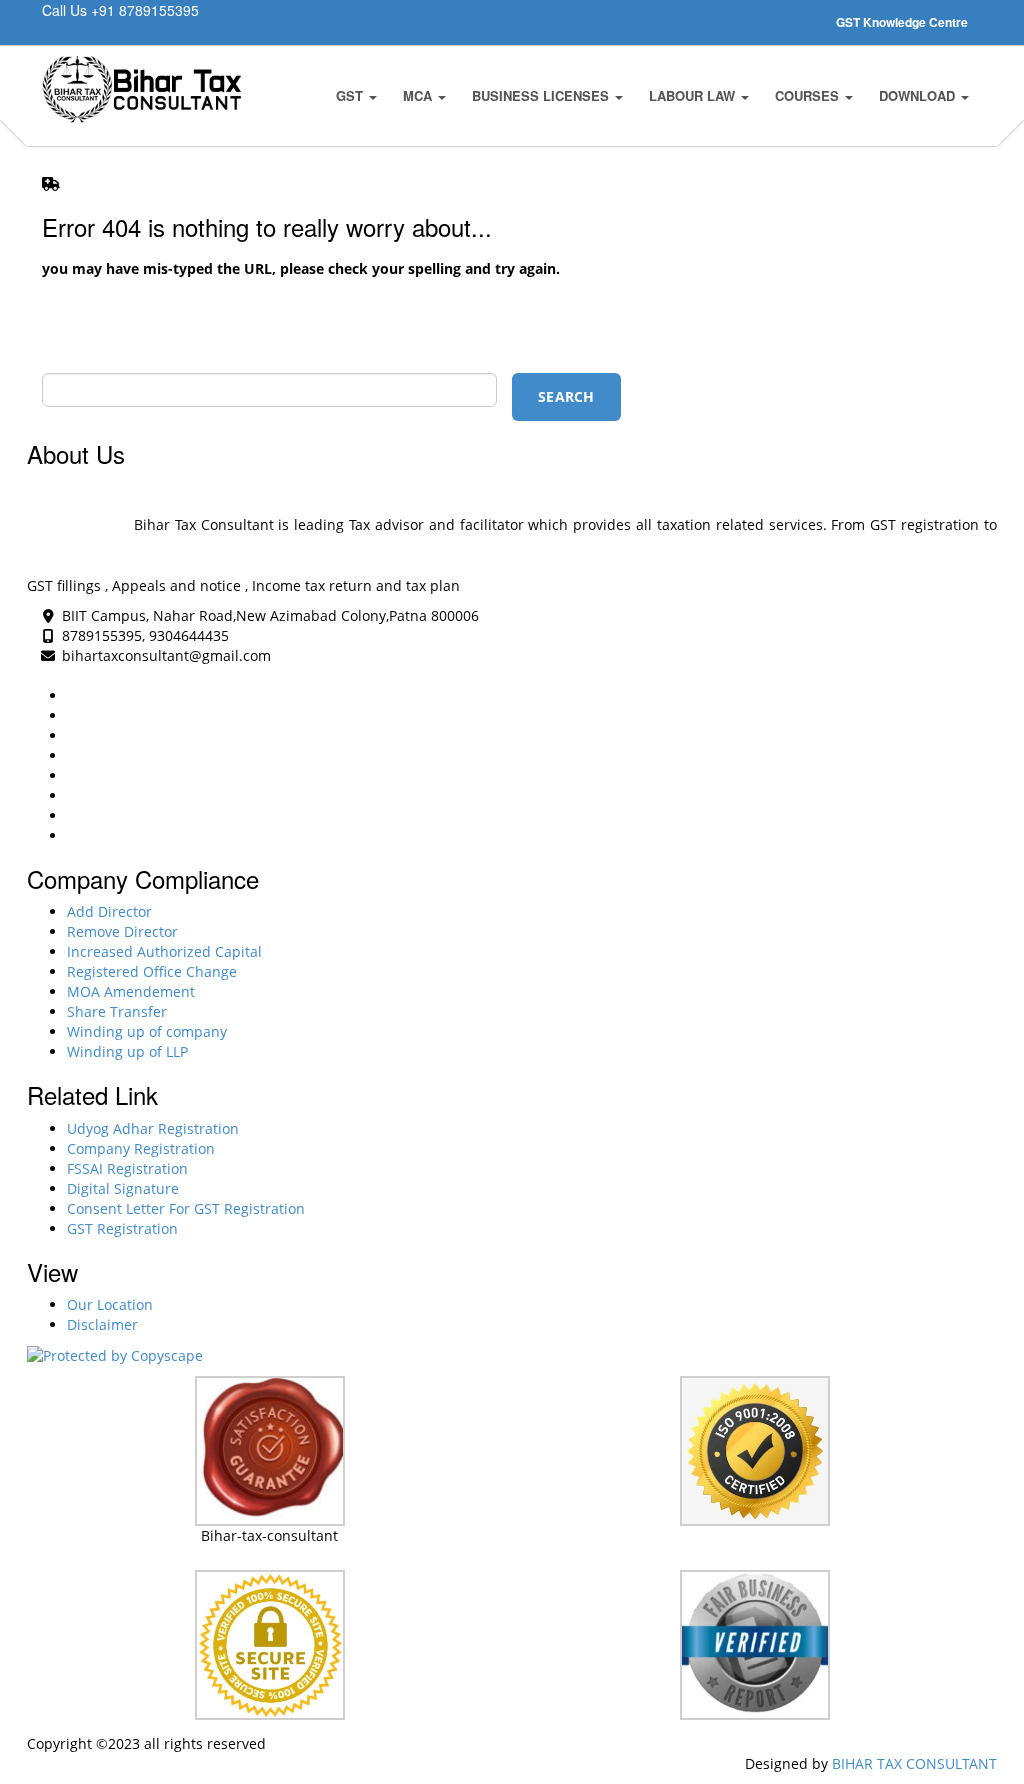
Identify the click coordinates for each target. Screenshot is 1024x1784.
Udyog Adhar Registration (153, 1128)
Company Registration (141, 1148)
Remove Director (122, 931)
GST (351, 95)
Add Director (109, 911)
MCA (419, 95)
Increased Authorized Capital (164, 951)
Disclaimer (102, 1324)
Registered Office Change (152, 971)
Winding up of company (147, 1031)
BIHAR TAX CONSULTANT (914, 1763)
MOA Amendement (131, 991)
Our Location (110, 1304)
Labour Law (694, 95)
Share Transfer (117, 1011)
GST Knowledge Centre (902, 22)
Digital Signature (123, 1188)
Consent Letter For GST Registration (186, 1208)
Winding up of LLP (127, 1051)
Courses (809, 95)
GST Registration (122, 1228)
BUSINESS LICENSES (542, 95)
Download (919, 95)
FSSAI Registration (127, 1168)
